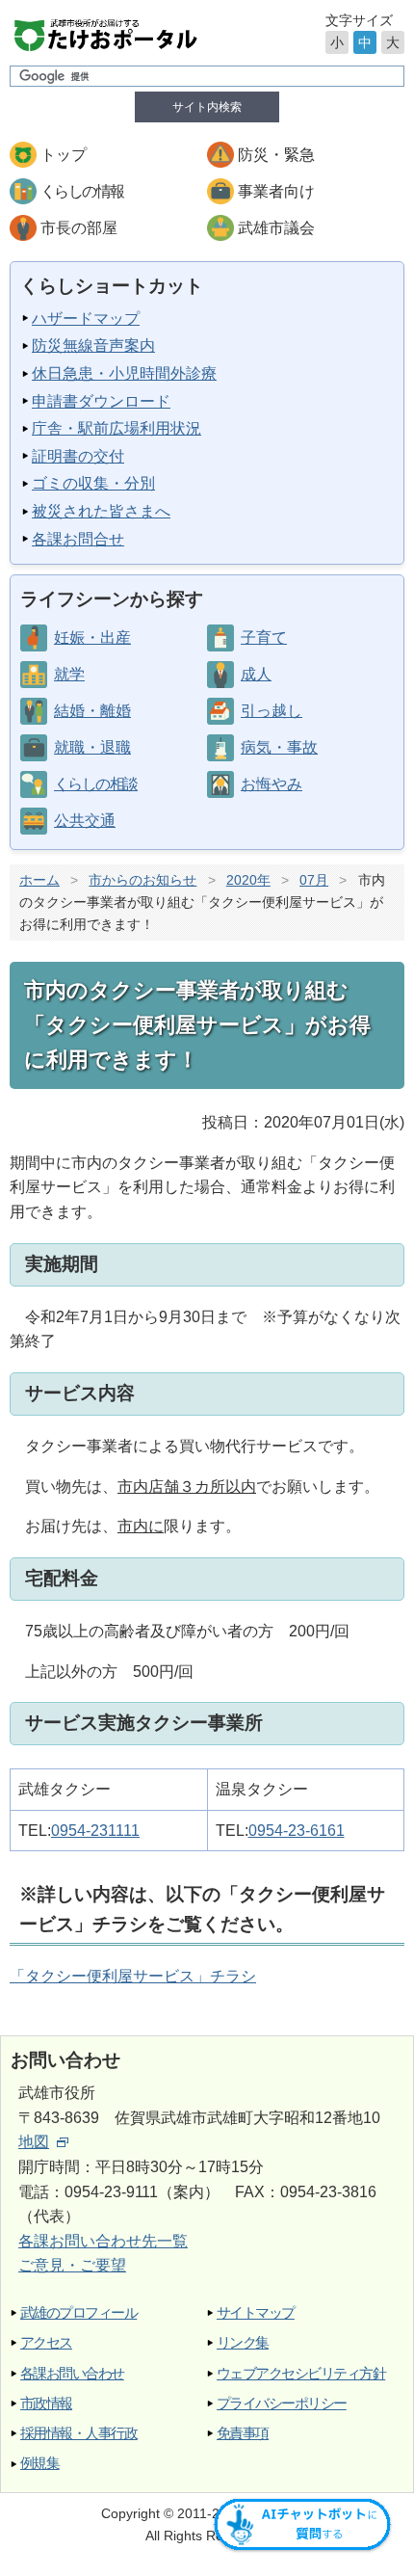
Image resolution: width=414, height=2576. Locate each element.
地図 (34, 2142)
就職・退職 (92, 747)
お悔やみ (272, 784)
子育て (264, 637)
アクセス (46, 2342)
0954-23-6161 (297, 1831)
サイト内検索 (207, 107)
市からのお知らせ (142, 880)
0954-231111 (95, 1831)
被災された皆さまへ (101, 511)
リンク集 (243, 2342)
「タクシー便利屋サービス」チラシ (133, 1976)
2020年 (248, 880)
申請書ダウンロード (101, 401)
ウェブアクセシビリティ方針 (301, 2373)
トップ (64, 155)
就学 (69, 674)
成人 (256, 674)
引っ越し (272, 711)
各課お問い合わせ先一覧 (103, 2241)
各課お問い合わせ (72, 2373)
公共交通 (85, 821)
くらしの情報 (82, 191)
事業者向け (276, 191)
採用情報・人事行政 (78, 2433)
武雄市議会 (276, 228)
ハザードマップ (86, 319)
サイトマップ (256, 2312)
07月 (314, 880)
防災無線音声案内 (93, 345)
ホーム (39, 880)
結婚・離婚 (92, 711)
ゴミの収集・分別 (93, 483)
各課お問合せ (78, 539)
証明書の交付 (78, 456)
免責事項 (243, 2433)
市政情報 (46, 2403)
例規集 (39, 2463)
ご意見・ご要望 (72, 2265)
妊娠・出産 (92, 637)
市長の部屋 (79, 228)
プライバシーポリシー (282, 2403)
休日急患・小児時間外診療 (124, 373)
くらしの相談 (95, 784)
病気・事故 (279, 747)
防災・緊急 (276, 155)
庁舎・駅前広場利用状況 (116, 428)
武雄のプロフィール (78, 2312)
